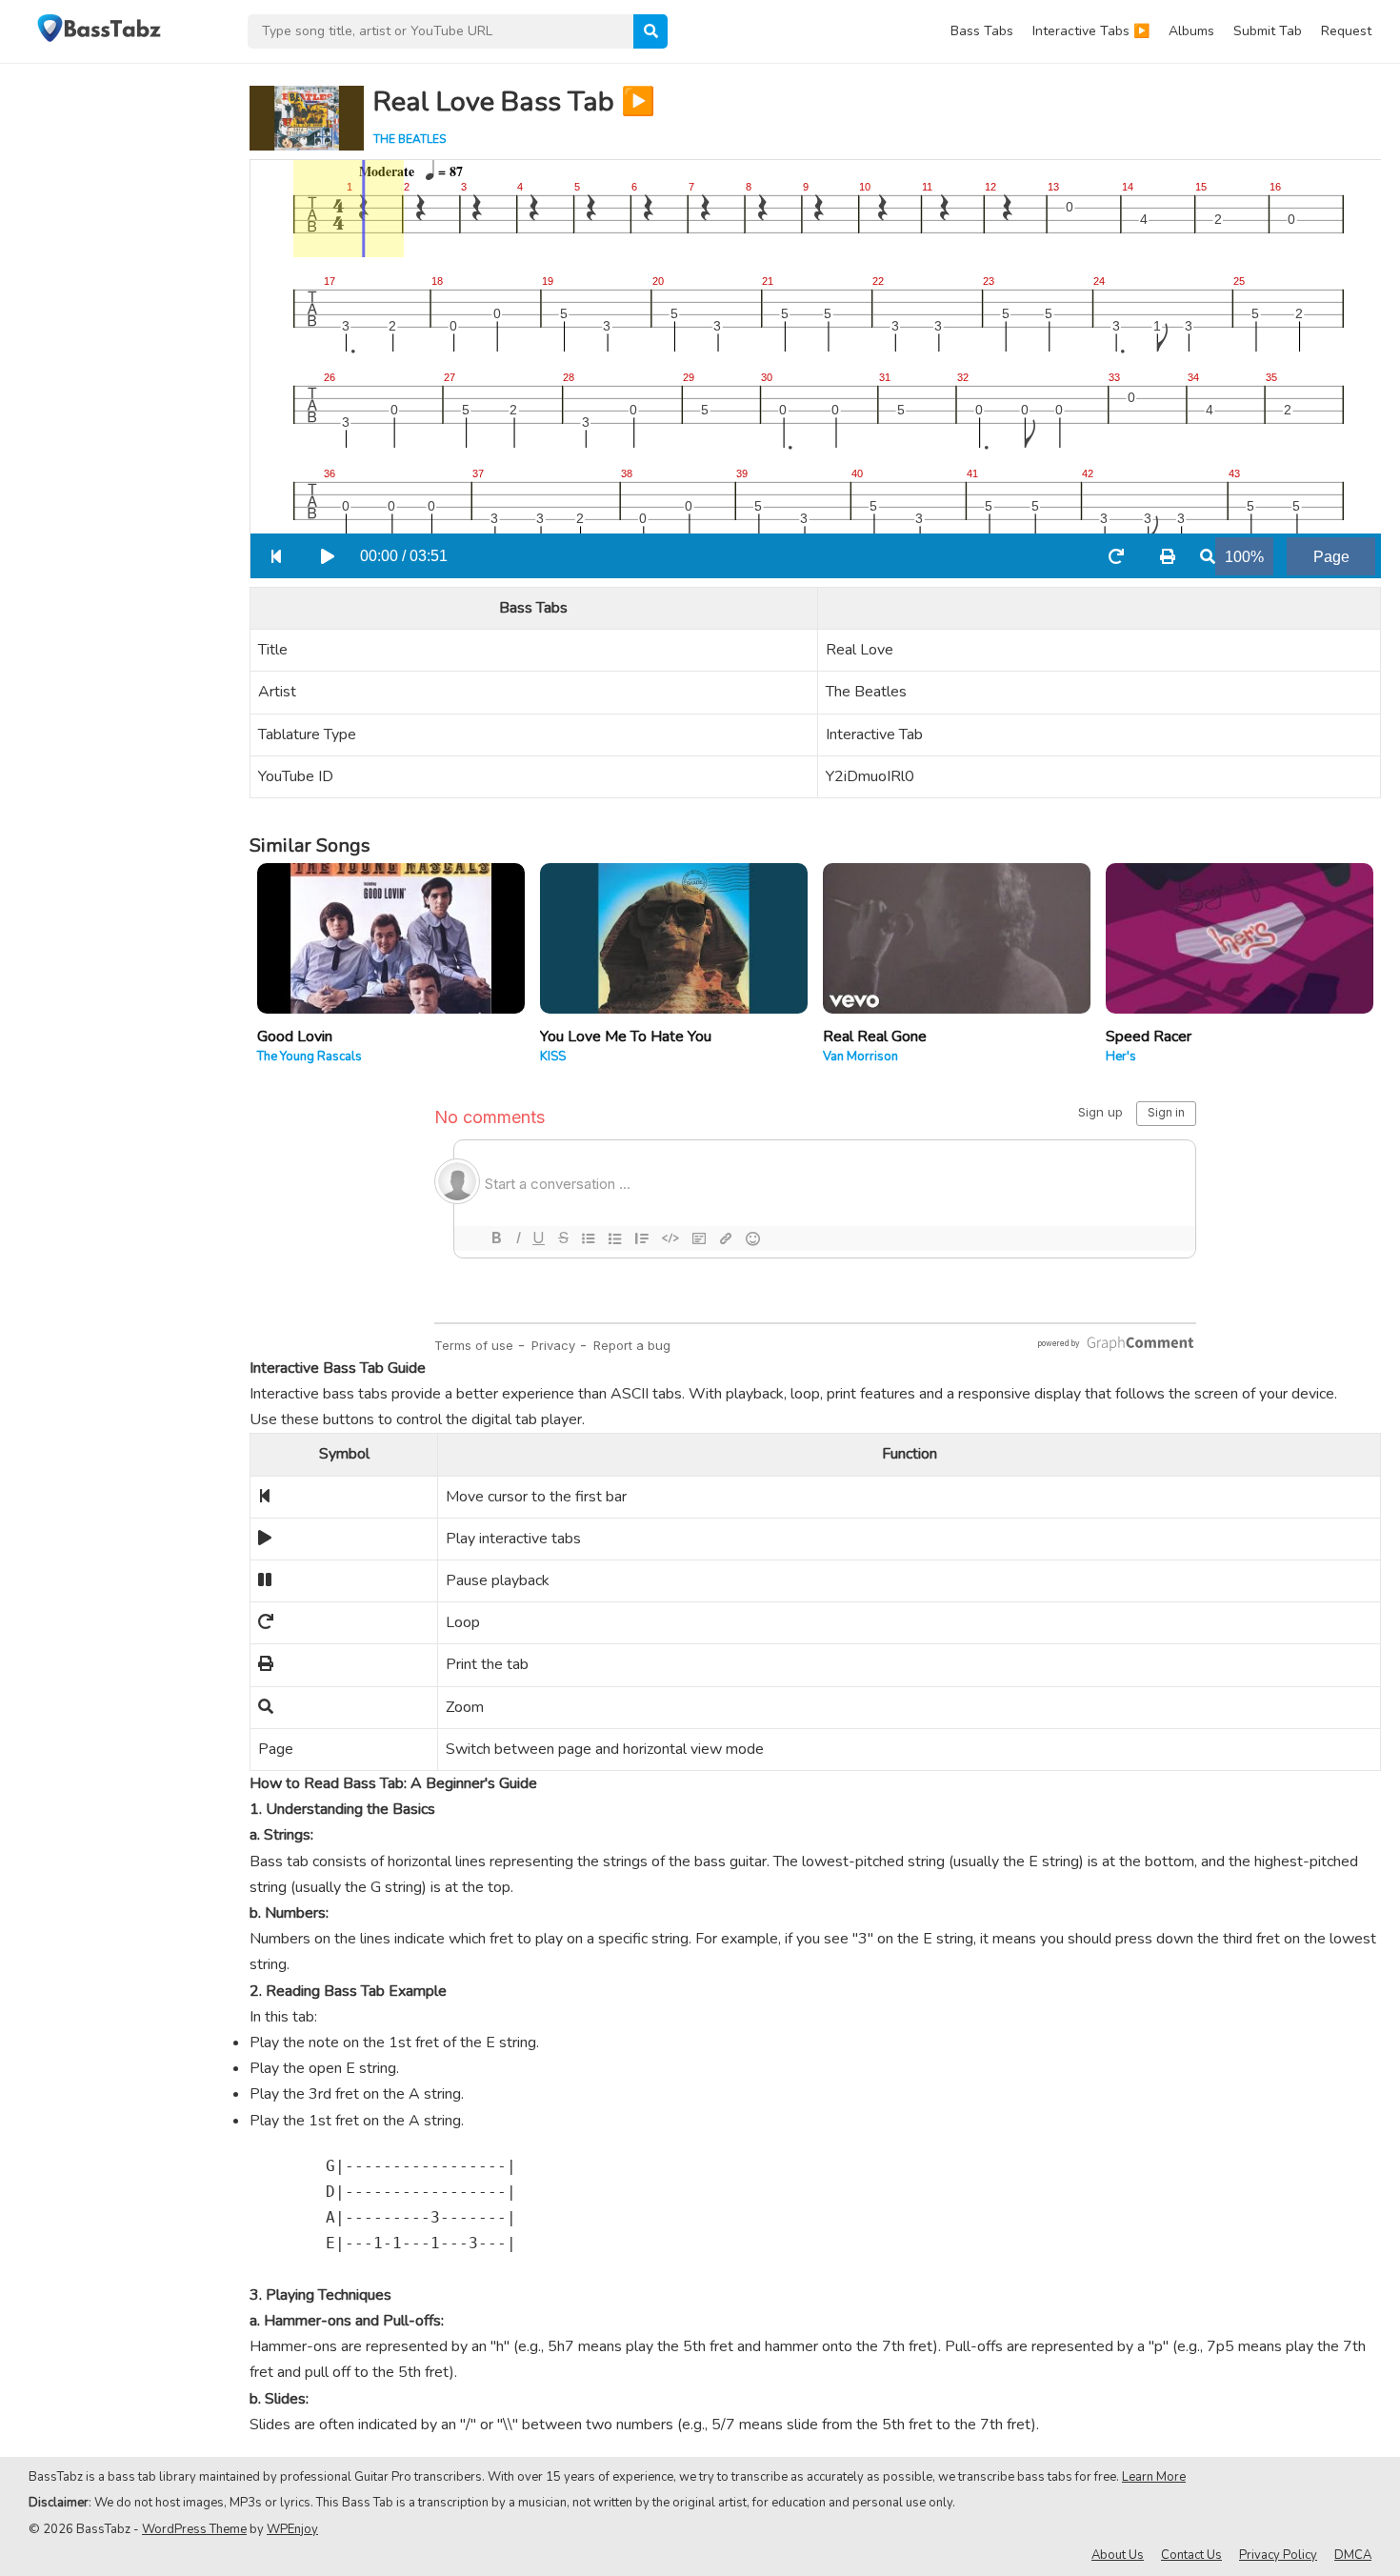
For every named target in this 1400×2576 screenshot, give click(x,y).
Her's (1121, 1057)
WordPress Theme (194, 2529)
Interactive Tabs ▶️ (1091, 31)
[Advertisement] (114, 349)
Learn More (1154, 2477)
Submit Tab (1268, 31)
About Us (1118, 2555)
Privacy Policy (1278, 2555)
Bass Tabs (982, 31)
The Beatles (410, 139)
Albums (1191, 31)
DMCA (1353, 2555)
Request (1346, 31)
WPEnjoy (292, 2529)
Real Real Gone (875, 1036)
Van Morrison (860, 1057)
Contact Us (1191, 2555)
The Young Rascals (310, 1057)
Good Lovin (295, 1036)
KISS (553, 1057)
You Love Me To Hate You (626, 1036)
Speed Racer (1149, 1036)
